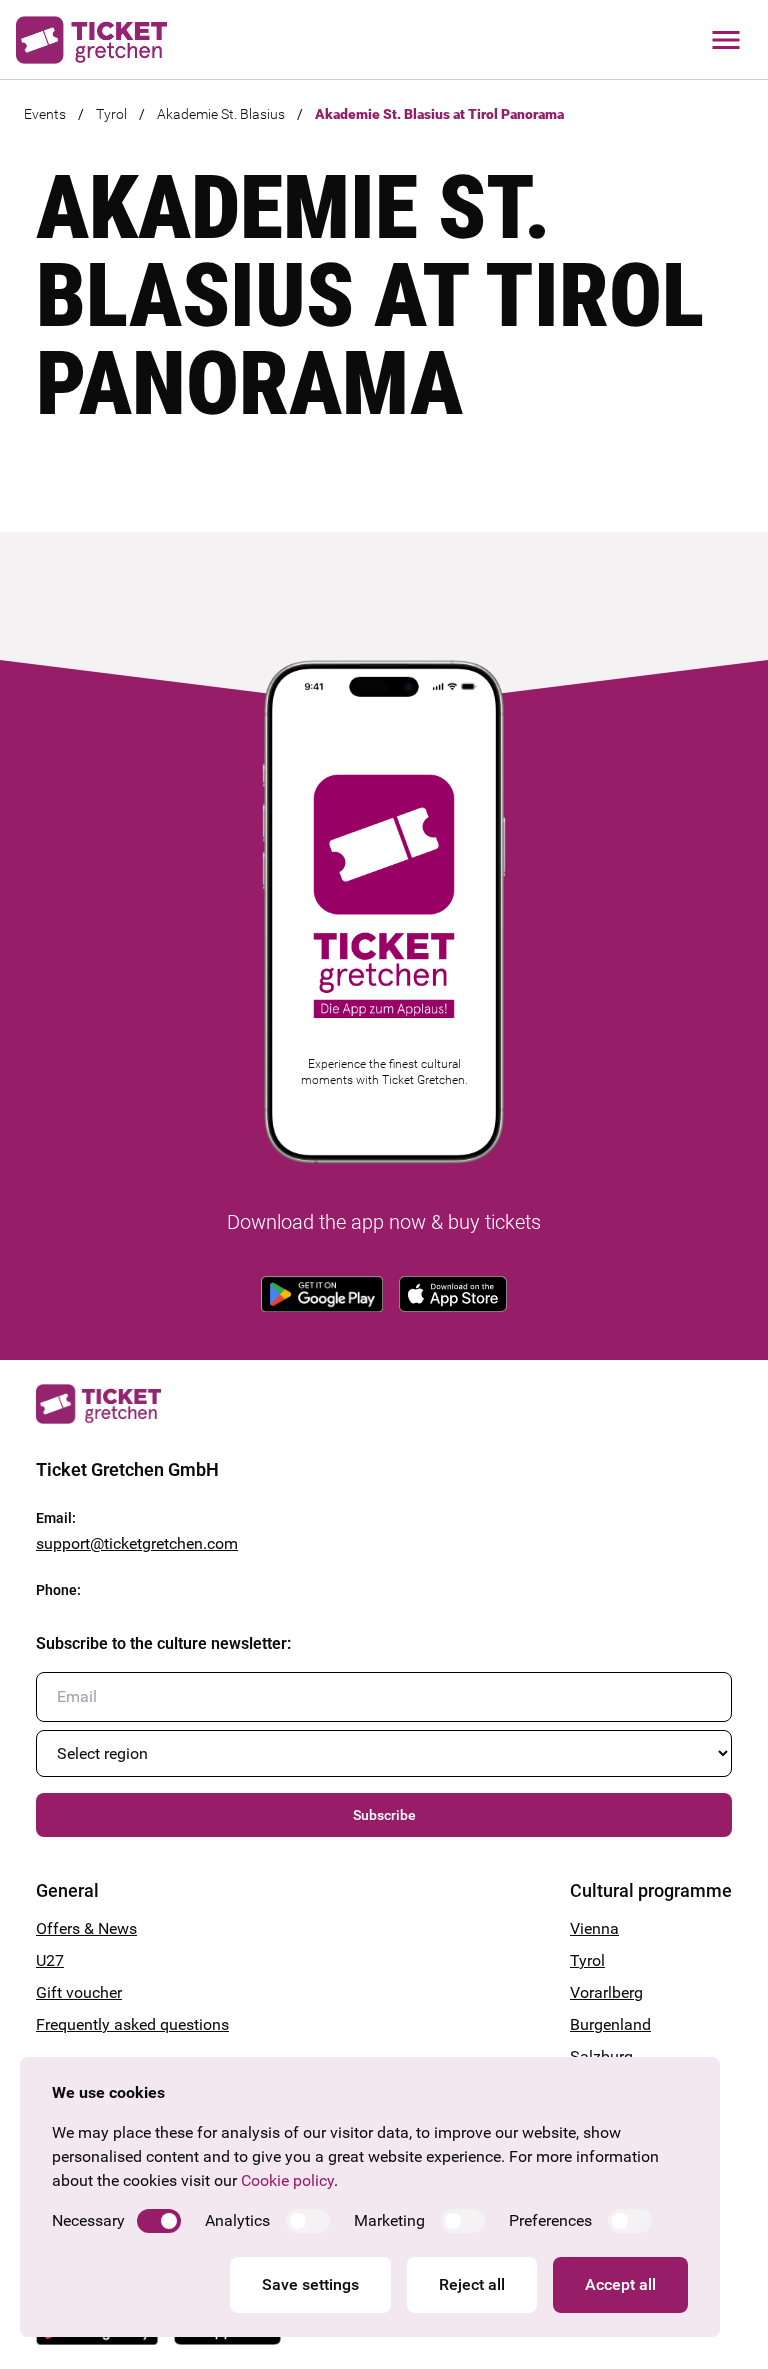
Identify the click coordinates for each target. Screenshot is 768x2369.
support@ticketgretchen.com (137, 1543)
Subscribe (384, 1815)
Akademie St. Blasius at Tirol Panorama (439, 114)
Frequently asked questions (132, 2024)
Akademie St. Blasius (221, 114)
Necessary (88, 2220)
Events (45, 114)
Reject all (472, 2284)
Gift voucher (79, 1992)
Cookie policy (287, 2180)
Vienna (594, 1928)
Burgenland (610, 2024)
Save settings (310, 2284)
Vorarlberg (606, 1992)
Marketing (389, 2220)
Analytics (237, 2220)
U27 (50, 1960)
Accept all (620, 2284)
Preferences (550, 2220)
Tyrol (111, 114)
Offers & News (86, 1928)
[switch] (159, 2221)
